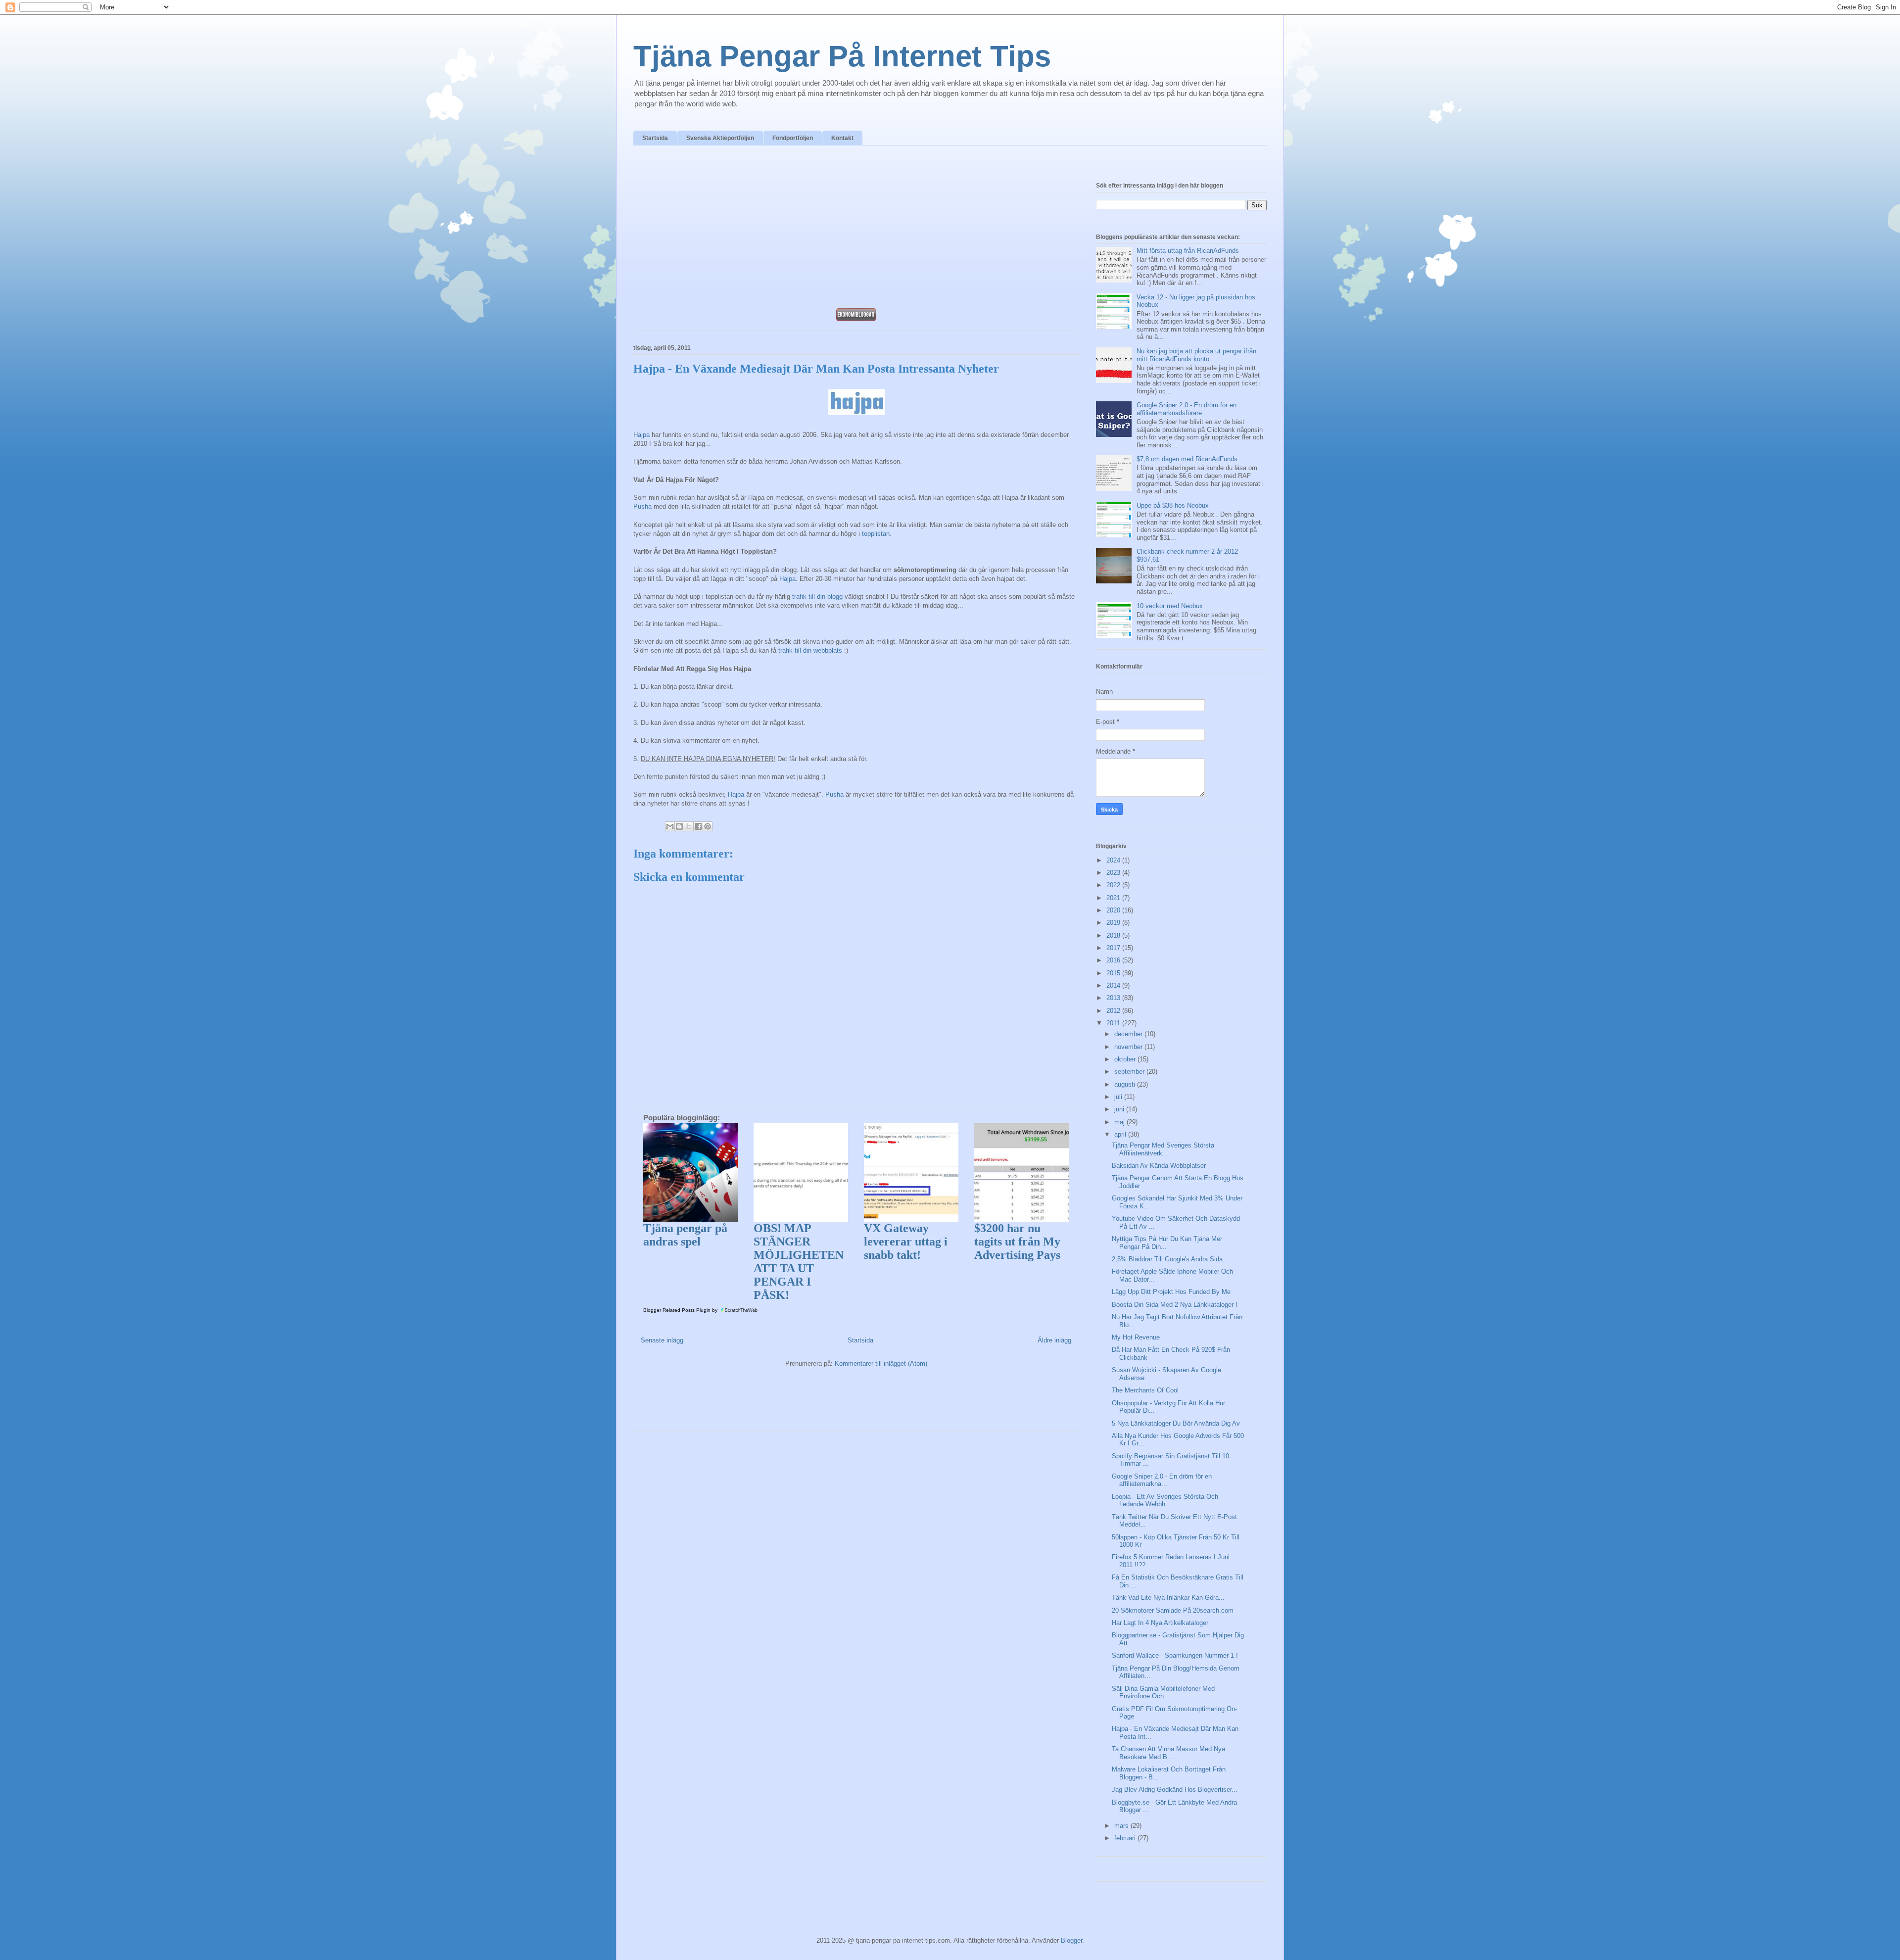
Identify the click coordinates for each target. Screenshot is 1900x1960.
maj (1120, 1122)
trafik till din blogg (817, 597)
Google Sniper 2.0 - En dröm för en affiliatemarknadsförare (1187, 409)
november (1129, 1047)
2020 (1114, 910)
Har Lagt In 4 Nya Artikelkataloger (1160, 1623)
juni (1120, 1109)
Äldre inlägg (1054, 1340)
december (1129, 1034)
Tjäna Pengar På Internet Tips (842, 56)
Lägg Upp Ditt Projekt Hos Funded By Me (1171, 1292)
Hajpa (641, 435)
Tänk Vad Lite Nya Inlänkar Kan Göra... (1168, 1598)
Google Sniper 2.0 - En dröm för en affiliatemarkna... (1162, 1480)
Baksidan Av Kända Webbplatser (1159, 1166)
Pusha (642, 506)
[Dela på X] (689, 826)
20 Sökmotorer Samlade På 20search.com (1173, 1610)
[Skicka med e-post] (670, 826)
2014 (1114, 985)
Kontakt (842, 138)
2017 (1114, 948)
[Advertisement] (856, 230)
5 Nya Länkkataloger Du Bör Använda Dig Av (1176, 1423)
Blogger (1071, 1940)
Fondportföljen (793, 138)
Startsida (655, 138)
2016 (1114, 960)
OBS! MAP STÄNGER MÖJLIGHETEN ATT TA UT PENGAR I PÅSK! (799, 1262)
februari (1126, 1838)
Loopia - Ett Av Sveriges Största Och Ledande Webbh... (1165, 1501)
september (1130, 1072)
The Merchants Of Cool (1145, 1390)
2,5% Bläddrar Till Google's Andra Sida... (1170, 1259)
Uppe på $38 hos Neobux (1173, 505)
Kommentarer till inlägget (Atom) (881, 1363)
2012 (1114, 1011)
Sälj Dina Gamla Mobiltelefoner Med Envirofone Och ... (1163, 1693)
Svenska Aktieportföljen (720, 138)
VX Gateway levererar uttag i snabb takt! (906, 1242)
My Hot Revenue (1136, 1337)
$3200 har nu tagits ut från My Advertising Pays (1017, 1242)
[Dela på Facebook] (698, 826)
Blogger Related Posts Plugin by (681, 1310)
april (1121, 1134)
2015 (1114, 973)
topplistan (876, 534)
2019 (1114, 923)
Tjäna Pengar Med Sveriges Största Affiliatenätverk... (1163, 1149)
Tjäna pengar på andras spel (685, 1235)
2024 (1114, 860)
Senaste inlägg (662, 1340)
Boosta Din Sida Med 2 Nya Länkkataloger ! (1175, 1305)
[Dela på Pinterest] (708, 826)
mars (1122, 1826)
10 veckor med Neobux (1170, 606)
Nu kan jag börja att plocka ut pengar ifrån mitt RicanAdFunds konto (1196, 355)
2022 (1114, 885)
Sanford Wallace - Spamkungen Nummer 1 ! (1175, 1655)
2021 (1114, 898)
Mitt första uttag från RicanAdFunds (1188, 251)
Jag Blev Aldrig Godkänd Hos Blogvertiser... (1175, 1790)
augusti (1126, 1084)
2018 (1114, 935)
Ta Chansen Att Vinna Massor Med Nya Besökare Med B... (1168, 1753)
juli (1119, 1097)
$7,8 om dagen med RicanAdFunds (1187, 459)
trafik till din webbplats (810, 650)
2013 (1114, 998)
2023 (1114, 873)
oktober (1126, 1059)
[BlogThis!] (679, 826)
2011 (1114, 1023)
